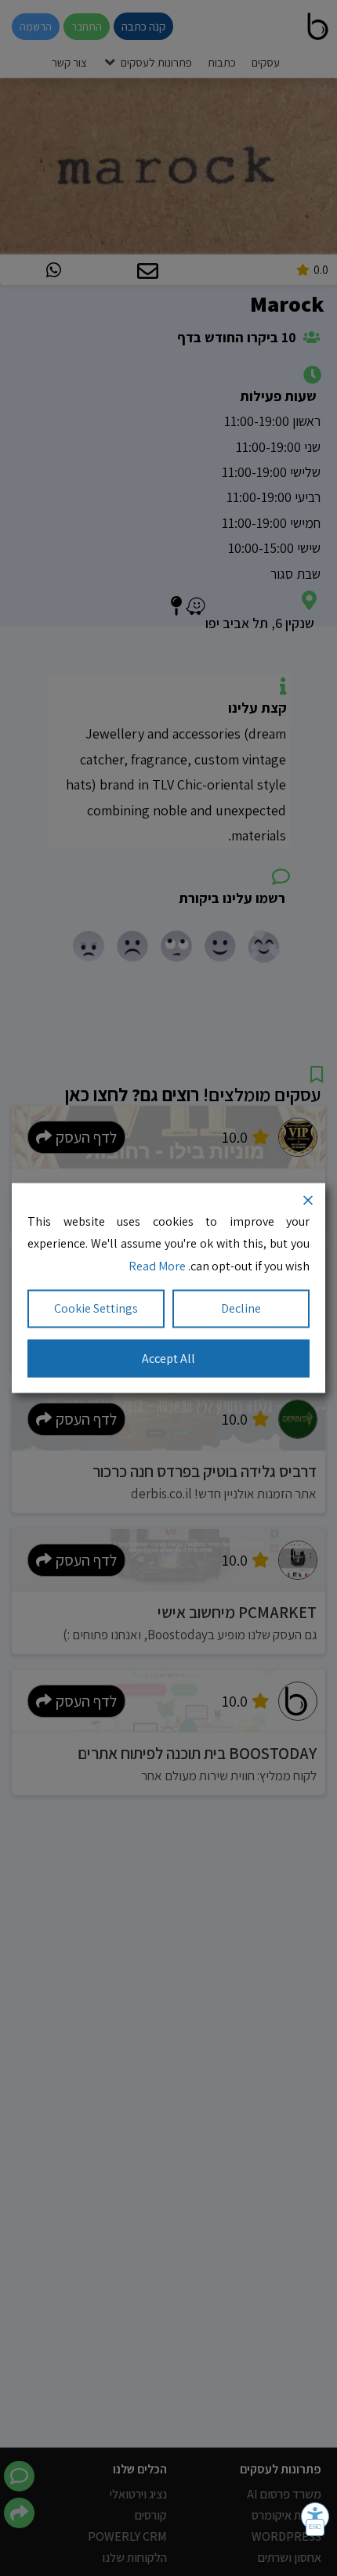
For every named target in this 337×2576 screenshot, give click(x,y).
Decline (241, 1308)
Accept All (168, 1358)
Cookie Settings (96, 1308)
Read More (157, 1266)
